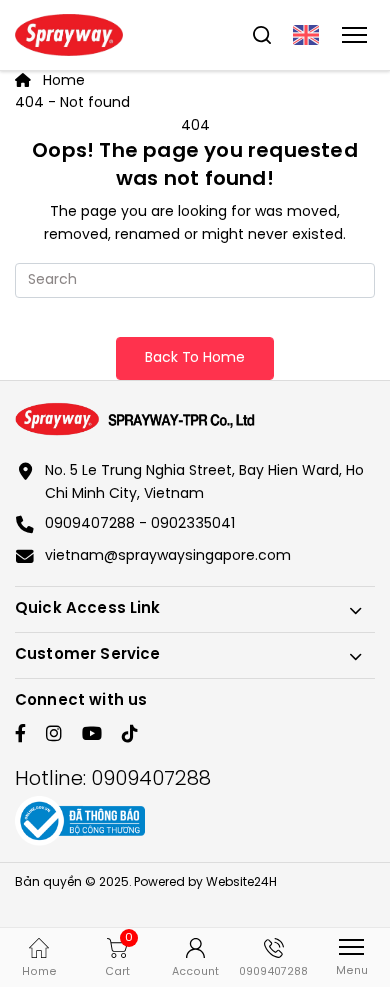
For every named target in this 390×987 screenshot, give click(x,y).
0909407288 (151, 779)
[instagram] (54, 736)
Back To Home (195, 358)
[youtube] (92, 736)
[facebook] (20, 736)
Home (62, 81)
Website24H (241, 882)
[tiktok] (130, 736)
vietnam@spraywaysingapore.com (168, 556)
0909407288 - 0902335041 (140, 524)
